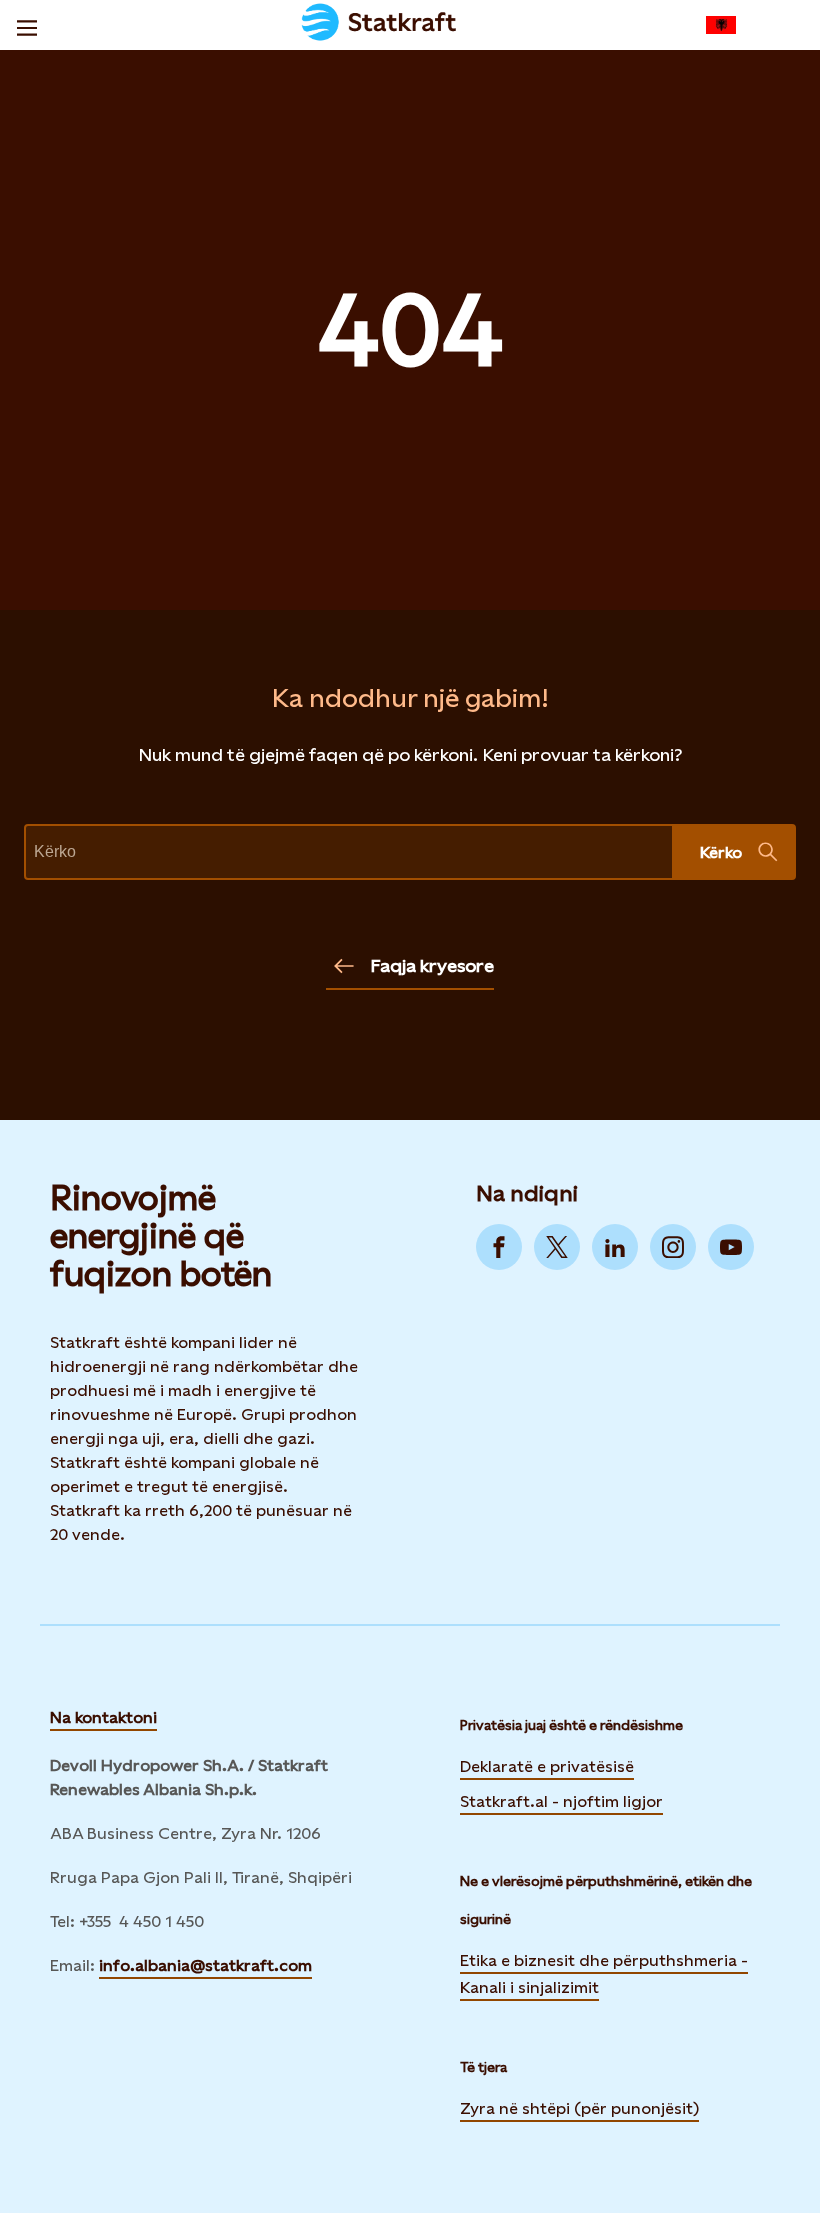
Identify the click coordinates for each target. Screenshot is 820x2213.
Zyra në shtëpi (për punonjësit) (579, 2107)
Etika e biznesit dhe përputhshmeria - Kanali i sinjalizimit (604, 1974)
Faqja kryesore (432, 965)
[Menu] (27, 25)
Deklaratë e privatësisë (547, 1766)
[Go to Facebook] (499, 1247)
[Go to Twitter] (557, 1247)
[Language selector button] (721, 25)
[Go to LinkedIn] (615, 1247)
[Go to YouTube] (731, 1247)
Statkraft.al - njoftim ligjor (561, 1801)
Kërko (721, 852)
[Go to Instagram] (673, 1247)
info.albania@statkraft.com (205, 1965)
